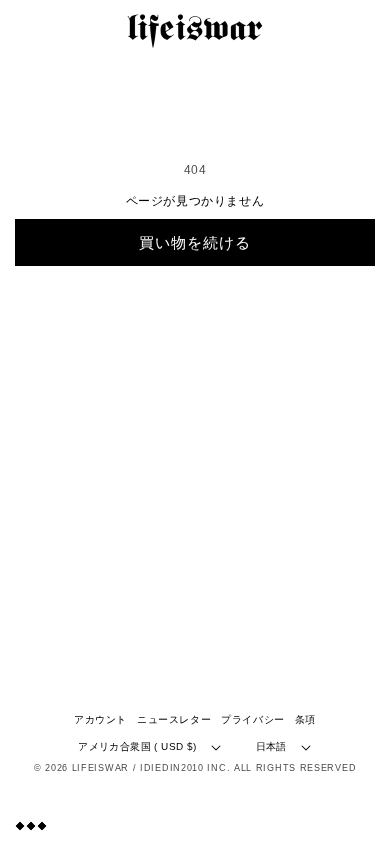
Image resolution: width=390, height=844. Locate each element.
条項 (305, 719)
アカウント (100, 719)
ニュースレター (174, 719)
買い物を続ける (195, 242)
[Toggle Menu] (31, 825)
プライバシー (253, 719)
